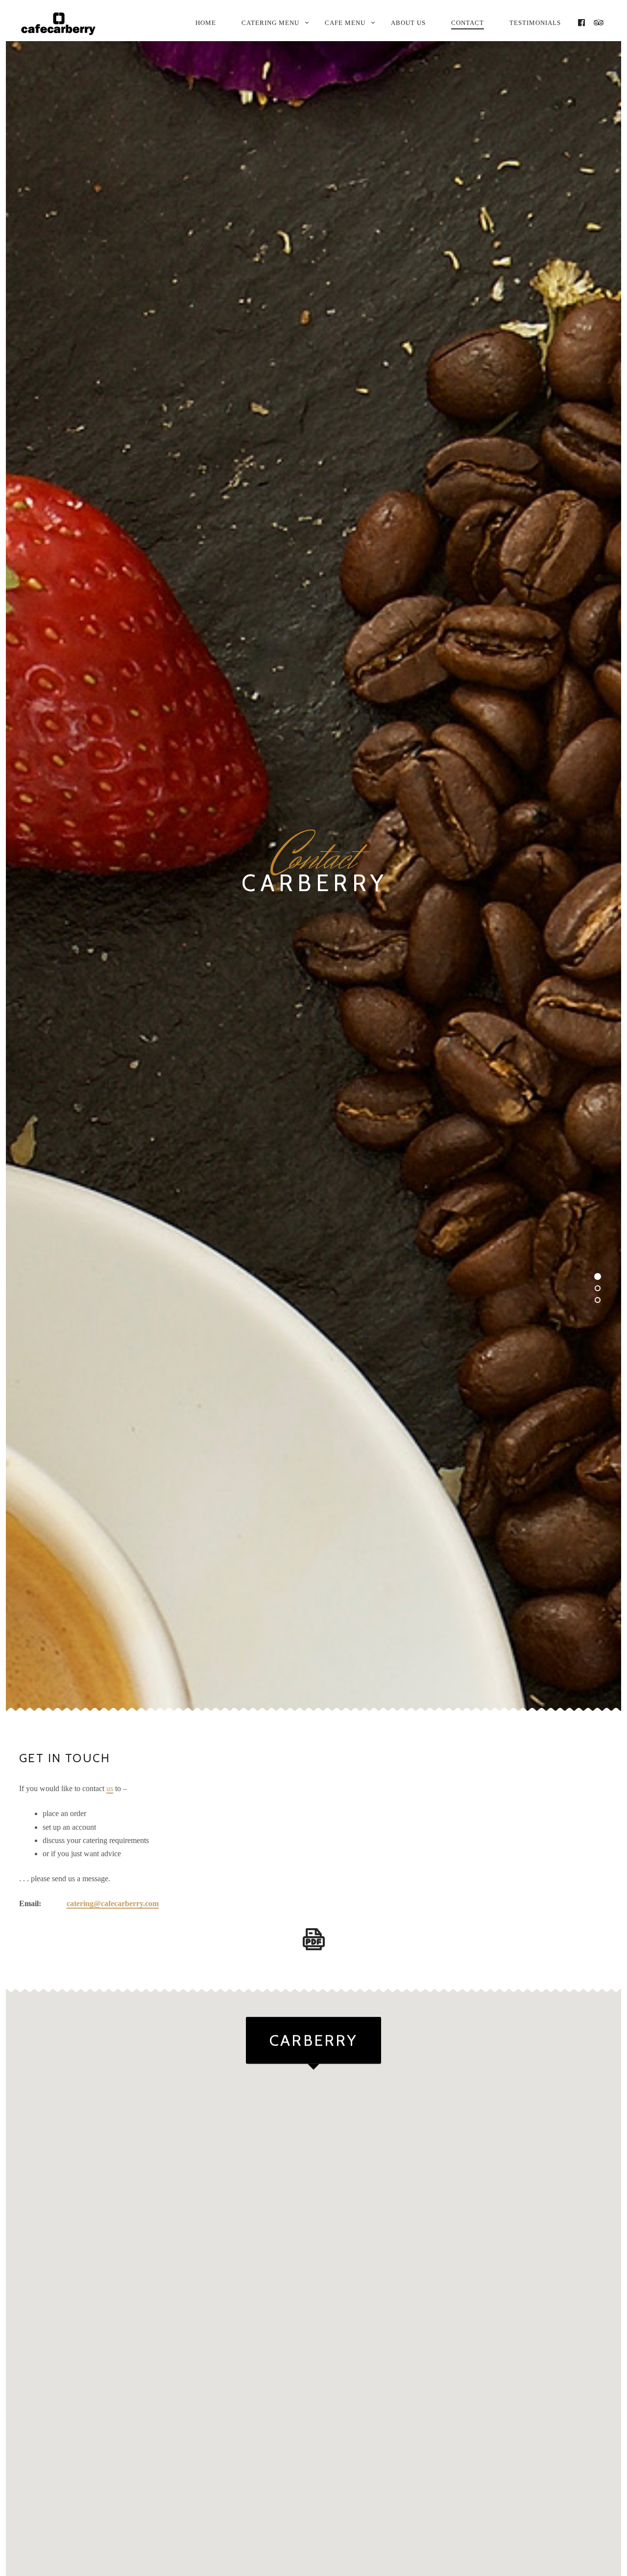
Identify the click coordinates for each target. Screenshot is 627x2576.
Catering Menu (270, 23)
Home (206, 23)
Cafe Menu (345, 23)
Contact (468, 23)
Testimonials (535, 23)
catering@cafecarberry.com (113, 1904)
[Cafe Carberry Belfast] (65, 24)
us (110, 1789)
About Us (408, 23)
